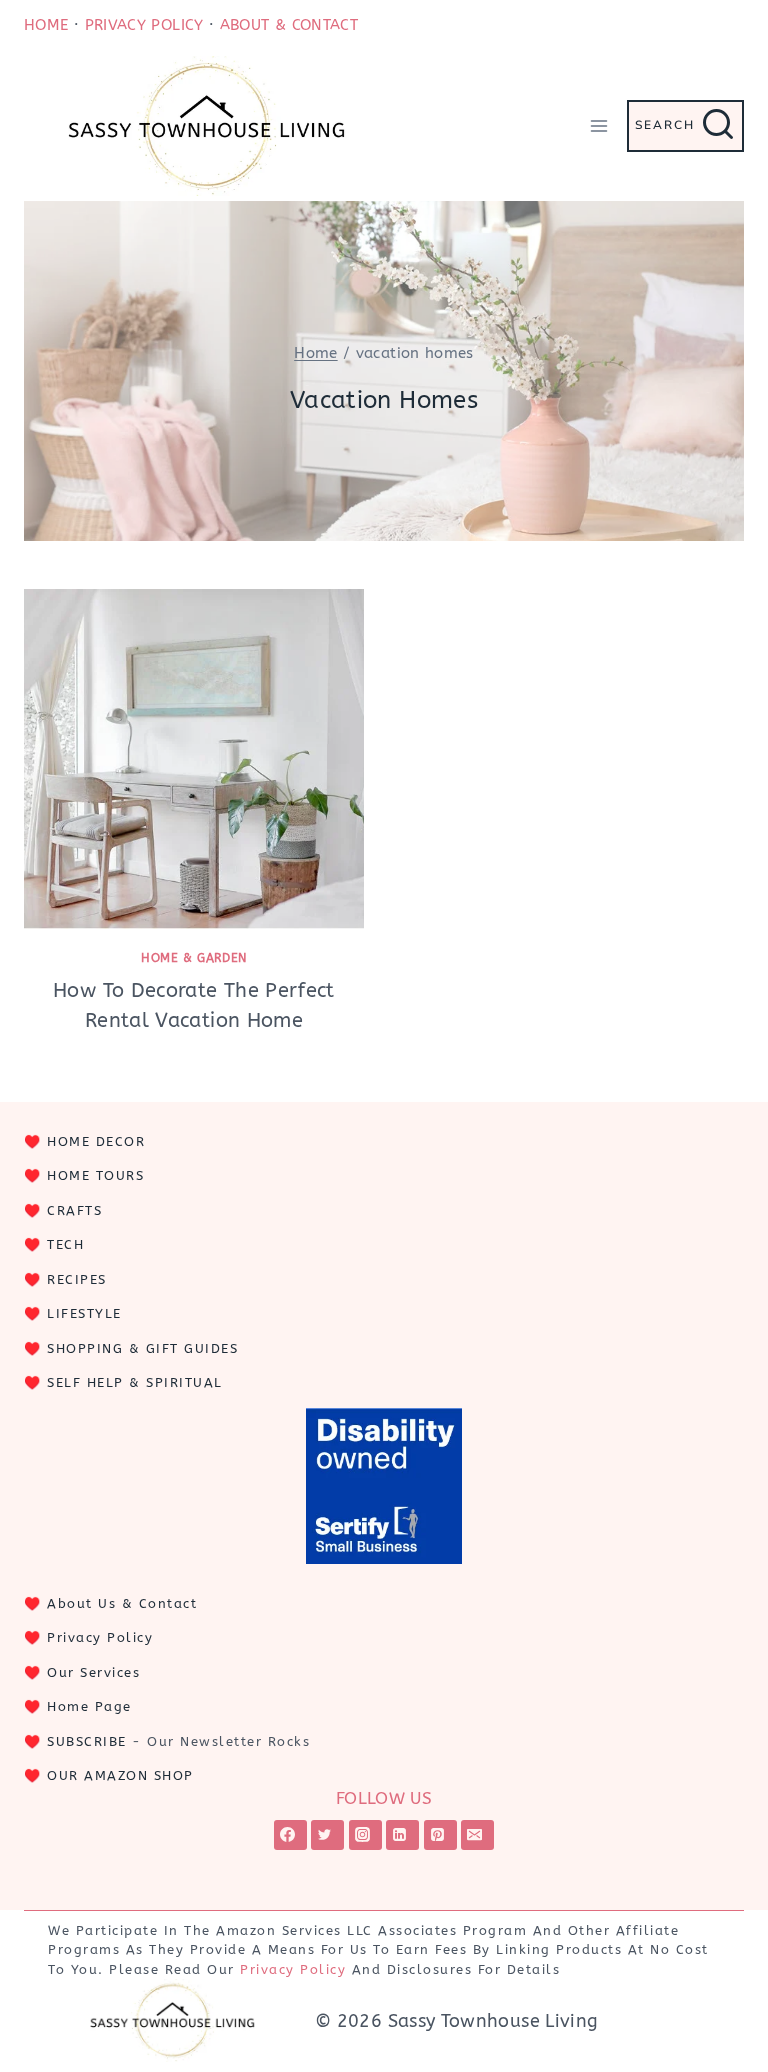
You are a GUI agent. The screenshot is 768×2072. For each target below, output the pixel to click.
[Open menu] (598, 125)
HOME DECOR (96, 1141)
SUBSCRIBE (87, 1741)
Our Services (93, 1672)
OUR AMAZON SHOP (120, 1775)
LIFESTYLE (84, 1313)
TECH (65, 1244)
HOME (46, 25)
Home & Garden (194, 958)
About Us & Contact (122, 1603)
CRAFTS (74, 1210)
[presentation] (194, 759)
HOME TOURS (95, 1175)
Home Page (89, 1706)
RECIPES (77, 1279)
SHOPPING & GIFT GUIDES (142, 1348)
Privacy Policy (100, 1637)
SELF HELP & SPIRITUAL (135, 1382)
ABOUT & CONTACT (289, 25)
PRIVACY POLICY (144, 25)
